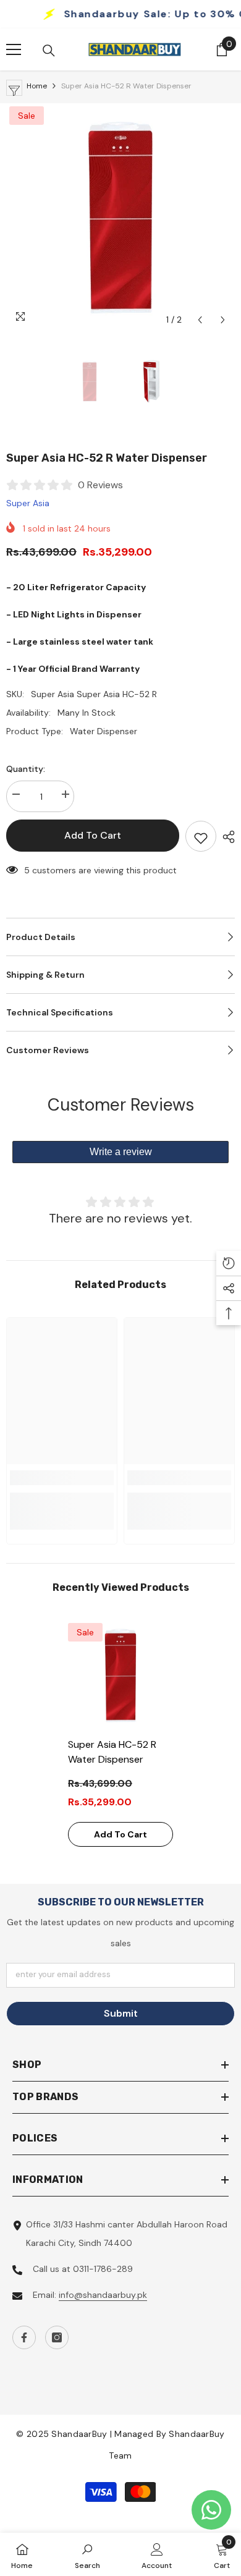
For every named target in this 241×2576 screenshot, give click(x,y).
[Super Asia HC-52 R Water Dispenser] (120, 1676)
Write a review (121, 1152)
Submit (121, 2013)
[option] (120, 218)
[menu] (14, 49)
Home (37, 86)
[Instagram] (57, 2337)
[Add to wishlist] (201, 836)
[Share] (226, 837)
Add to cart (93, 835)
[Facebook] (24, 2337)
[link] (62, 1478)
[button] (200, 320)
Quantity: (26, 769)
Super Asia (28, 503)
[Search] (49, 51)
